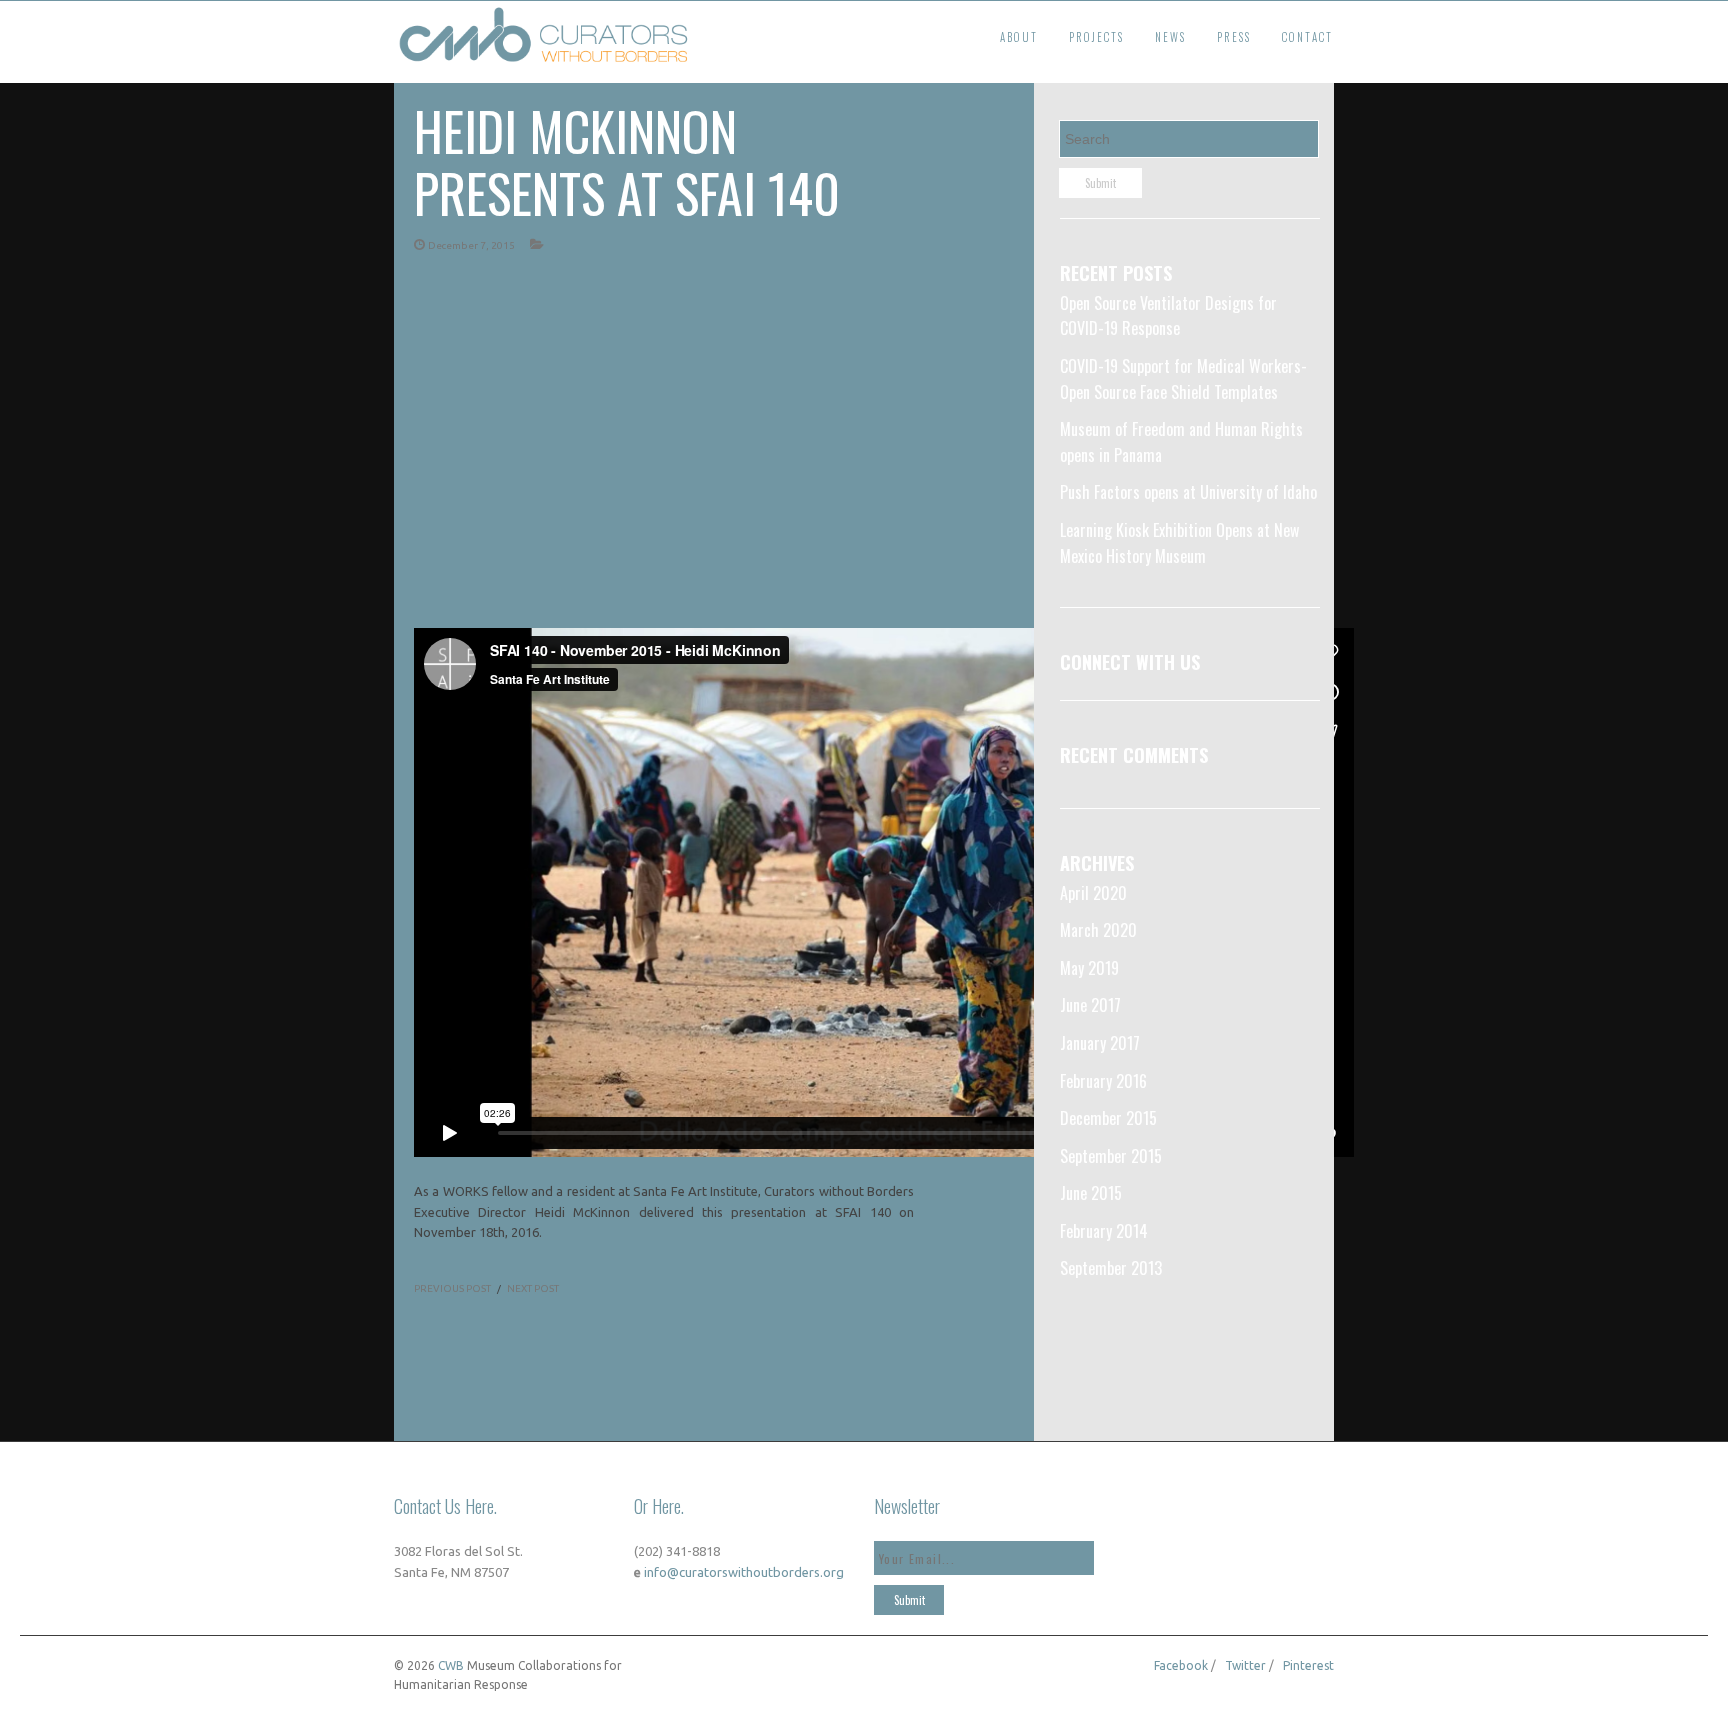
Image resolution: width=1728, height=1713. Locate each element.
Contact (1307, 37)
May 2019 (1089, 968)
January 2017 (1100, 1043)
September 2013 (1111, 1268)
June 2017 (1090, 1005)
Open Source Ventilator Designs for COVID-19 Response (1168, 316)
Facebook (1181, 1665)
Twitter (1245, 1665)
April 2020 (1093, 893)
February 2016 (1103, 1081)
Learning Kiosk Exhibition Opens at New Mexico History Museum (1179, 543)
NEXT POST (533, 1288)
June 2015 (1091, 1193)
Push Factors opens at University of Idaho (1188, 492)
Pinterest (1308, 1665)
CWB (451, 1665)
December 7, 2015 (471, 245)
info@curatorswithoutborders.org (742, 1572)
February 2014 (1104, 1231)
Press (1234, 37)
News (1170, 37)
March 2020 (1098, 930)
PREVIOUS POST (452, 1288)
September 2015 (1111, 1156)
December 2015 (1108, 1118)
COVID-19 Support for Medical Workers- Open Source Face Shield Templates (1183, 379)
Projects (1096, 37)
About (1019, 37)
